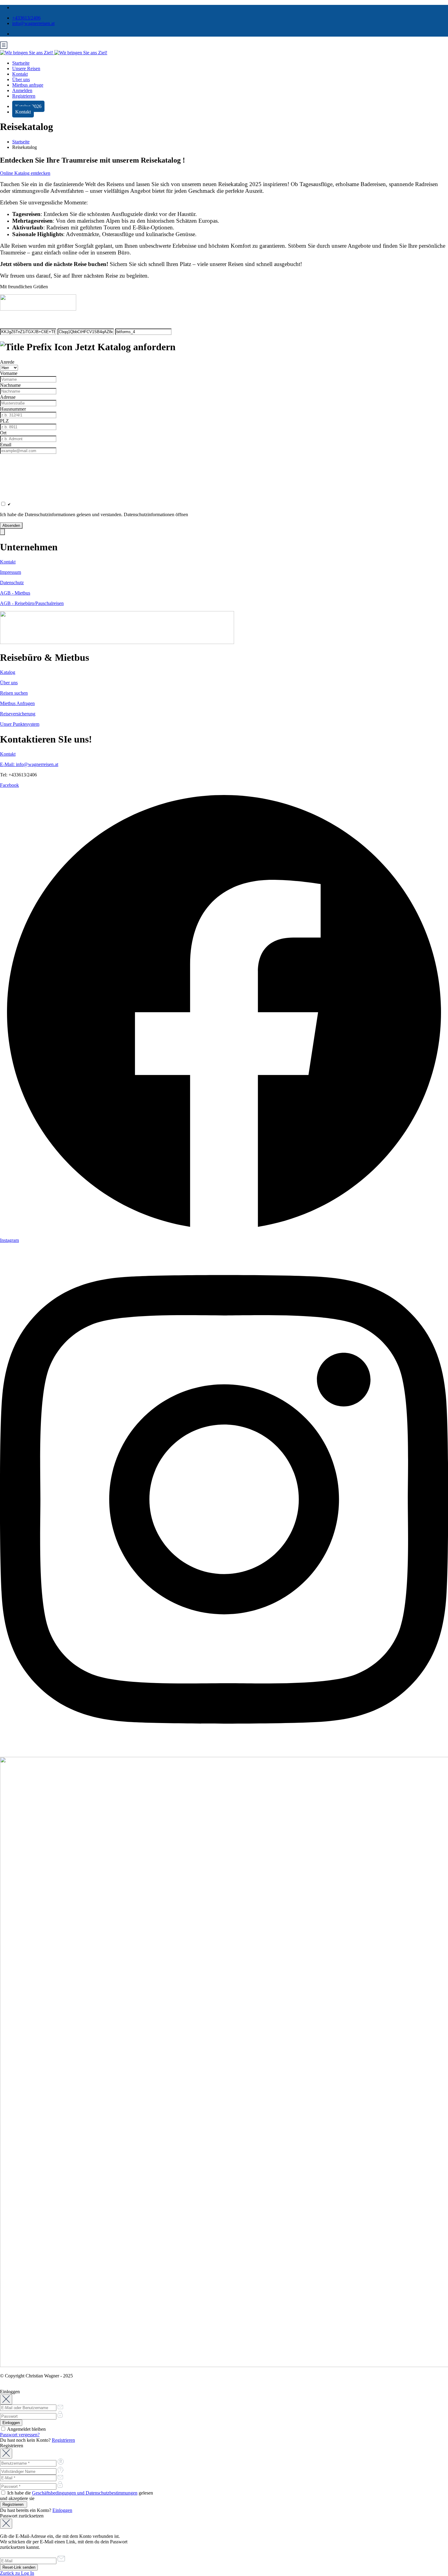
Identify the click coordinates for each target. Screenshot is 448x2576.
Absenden (11, 525)
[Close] (6, 2400)
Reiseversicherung (18, 714)
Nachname (10, 385)
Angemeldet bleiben (26, 2429)
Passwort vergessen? (20, 2435)
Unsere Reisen (26, 68)
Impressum (11, 572)
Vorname (9, 373)
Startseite (21, 63)
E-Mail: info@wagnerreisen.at (29, 764)
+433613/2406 (26, 18)
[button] (224, 532)
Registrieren (24, 96)
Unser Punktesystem (20, 724)
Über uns (21, 79)
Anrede (7, 362)
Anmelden (22, 90)
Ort (3, 433)
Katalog (8, 672)
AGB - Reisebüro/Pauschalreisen (32, 603)
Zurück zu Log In (17, 2573)
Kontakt (20, 74)
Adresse (8, 397)
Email (6, 445)
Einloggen (62, 2510)
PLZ (4, 421)
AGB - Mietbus (15, 593)
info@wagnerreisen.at (33, 23)
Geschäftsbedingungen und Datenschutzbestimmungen (85, 2493)
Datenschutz (12, 583)
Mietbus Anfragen (17, 703)
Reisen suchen (14, 693)
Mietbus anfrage (28, 85)
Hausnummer (13, 409)
